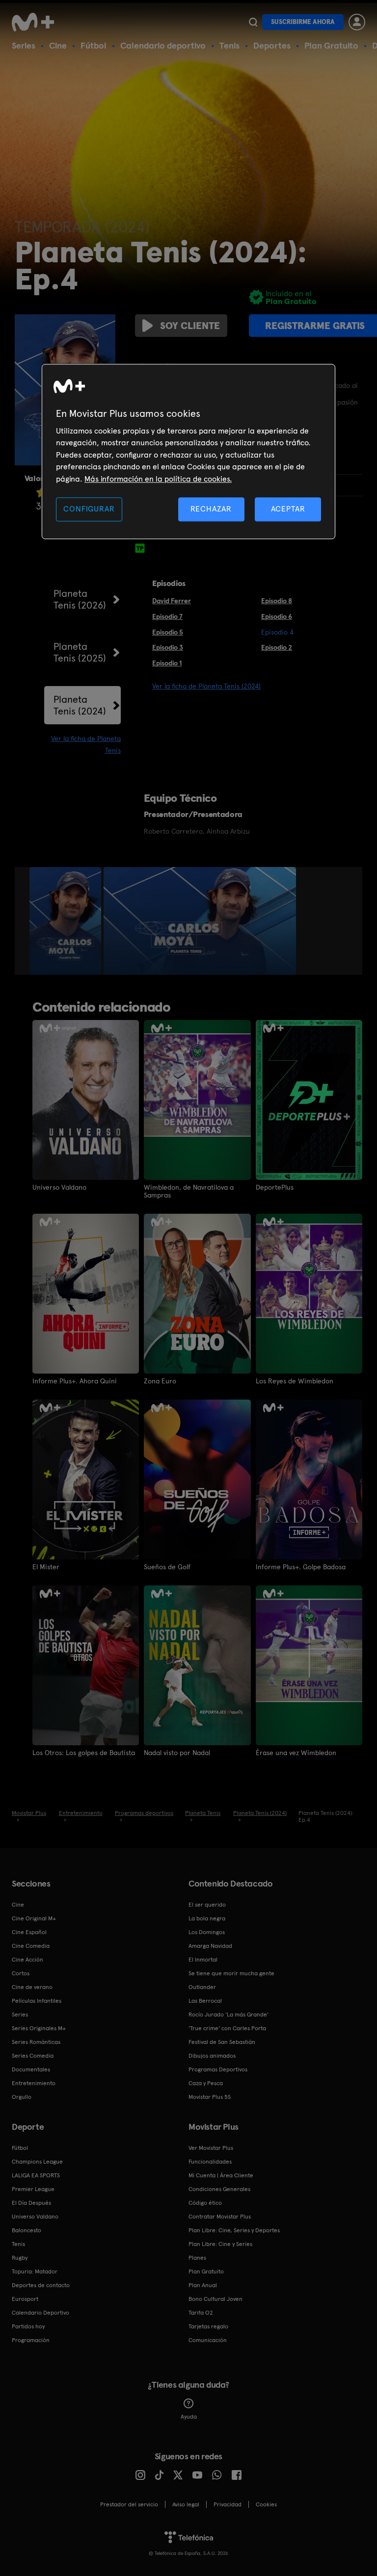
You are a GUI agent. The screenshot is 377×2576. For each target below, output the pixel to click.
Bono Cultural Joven (215, 2299)
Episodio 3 (168, 647)
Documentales (31, 2069)
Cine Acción (27, 1960)
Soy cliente (190, 326)
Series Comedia (33, 2056)
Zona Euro (160, 1381)
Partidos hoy (28, 2326)
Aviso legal (186, 2504)
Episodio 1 (167, 663)
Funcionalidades (210, 2162)
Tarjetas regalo (208, 2326)
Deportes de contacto (41, 2285)
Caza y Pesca (206, 2083)
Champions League (37, 2162)
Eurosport (25, 2299)
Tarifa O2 (201, 2313)
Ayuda (189, 2417)
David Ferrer (172, 601)
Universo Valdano (59, 1187)
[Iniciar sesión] (357, 22)
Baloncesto (27, 2230)
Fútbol (94, 45)
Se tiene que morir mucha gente (231, 1973)
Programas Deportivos (218, 2069)
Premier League (33, 2189)
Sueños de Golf (167, 1567)
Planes (197, 2258)
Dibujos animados (212, 2056)
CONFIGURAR (89, 509)
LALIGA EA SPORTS (36, 2175)
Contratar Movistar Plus (220, 2217)
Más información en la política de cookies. (158, 479)
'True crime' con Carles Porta (227, 2028)
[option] (67, 921)
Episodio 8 (277, 601)
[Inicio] (36, 22)
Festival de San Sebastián (222, 2042)
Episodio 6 (277, 616)
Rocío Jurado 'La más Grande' (229, 2015)
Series (24, 45)
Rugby (20, 2258)
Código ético (205, 2203)
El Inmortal (203, 1960)
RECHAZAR (211, 509)
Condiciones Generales (219, 2189)
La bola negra (207, 1918)
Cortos (21, 1973)
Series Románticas (36, 2042)
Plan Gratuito (331, 45)
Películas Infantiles (37, 2001)
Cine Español (29, 1932)
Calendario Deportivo (40, 2313)
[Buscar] (253, 22)
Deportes (272, 45)
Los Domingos (207, 1932)
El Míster (46, 1567)
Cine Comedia (31, 1946)
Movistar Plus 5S (210, 2097)
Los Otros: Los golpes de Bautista (84, 1753)
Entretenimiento (34, 2083)
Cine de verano (32, 1987)
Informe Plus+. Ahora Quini (75, 1381)
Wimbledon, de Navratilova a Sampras (189, 1191)
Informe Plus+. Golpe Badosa (301, 1567)
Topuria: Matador (35, 2271)
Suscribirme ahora (303, 22)
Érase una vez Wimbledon (296, 1753)
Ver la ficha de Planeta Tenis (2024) (206, 686)
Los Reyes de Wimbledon (295, 1381)
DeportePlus (275, 1187)
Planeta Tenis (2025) (80, 652)
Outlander (202, 1987)
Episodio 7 (167, 616)
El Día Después (31, 2203)
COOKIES (266, 2504)
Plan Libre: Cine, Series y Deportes (234, 2230)
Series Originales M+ (39, 2028)
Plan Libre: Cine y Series (220, 2244)
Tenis (229, 45)
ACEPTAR (288, 509)
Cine (58, 45)
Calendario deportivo (163, 45)
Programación (31, 2340)
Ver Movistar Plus (211, 2148)
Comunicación (208, 2340)
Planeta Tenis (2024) (80, 705)
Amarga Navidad (210, 1946)
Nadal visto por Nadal (177, 1753)
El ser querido (207, 1905)
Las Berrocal (205, 2001)
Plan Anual (203, 2285)
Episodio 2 (277, 647)
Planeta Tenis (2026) (80, 599)
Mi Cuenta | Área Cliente (221, 2175)
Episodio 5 (168, 632)
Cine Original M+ (34, 1918)
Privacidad (228, 2504)
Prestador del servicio (129, 2504)
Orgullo (22, 2097)
